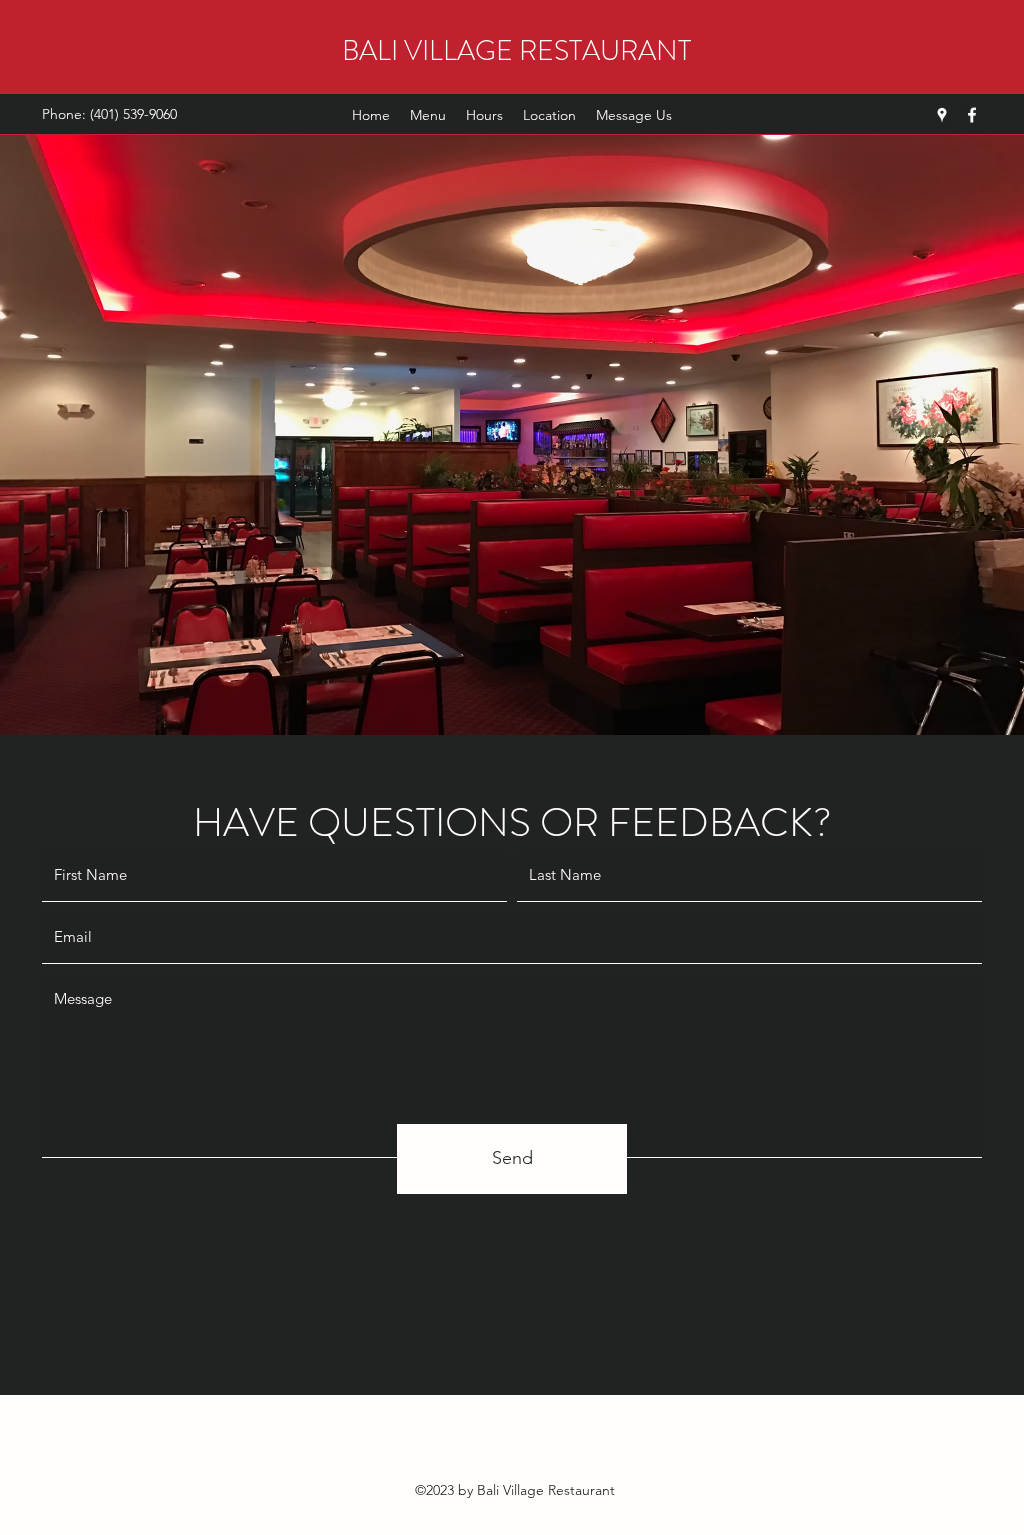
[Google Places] (942, 115)
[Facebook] (972, 115)
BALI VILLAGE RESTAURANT (516, 51)
